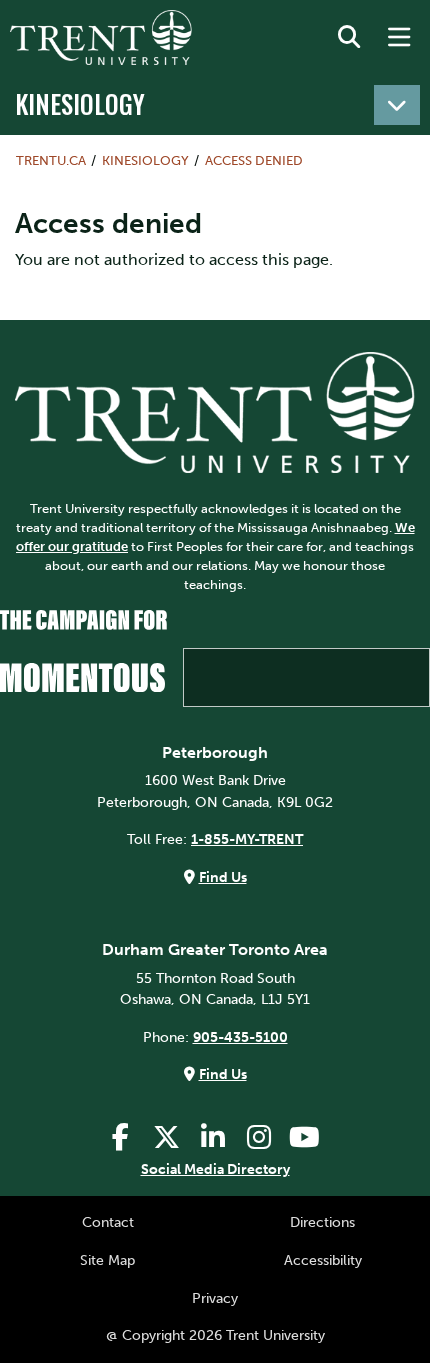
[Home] (101, 37)
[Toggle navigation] (397, 105)
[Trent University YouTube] (305, 1137)
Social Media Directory (215, 1169)
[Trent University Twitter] (167, 1137)
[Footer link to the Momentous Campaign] (215, 658)
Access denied (254, 160)
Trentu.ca (51, 160)
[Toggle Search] (349, 38)
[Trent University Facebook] (121, 1137)
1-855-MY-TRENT (247, 839)
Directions (322, 1222)
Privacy (215, 1298)
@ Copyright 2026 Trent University (215, 1335)
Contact (108, 1222)
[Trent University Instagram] (259, 1137)
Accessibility (323, 1260)
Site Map (107, 1260)
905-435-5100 (240, 1037)
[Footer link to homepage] (215, 411)
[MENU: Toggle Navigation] (399, 38)
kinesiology (80, 103)
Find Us (223, 877)
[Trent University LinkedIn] (213, 1137)
